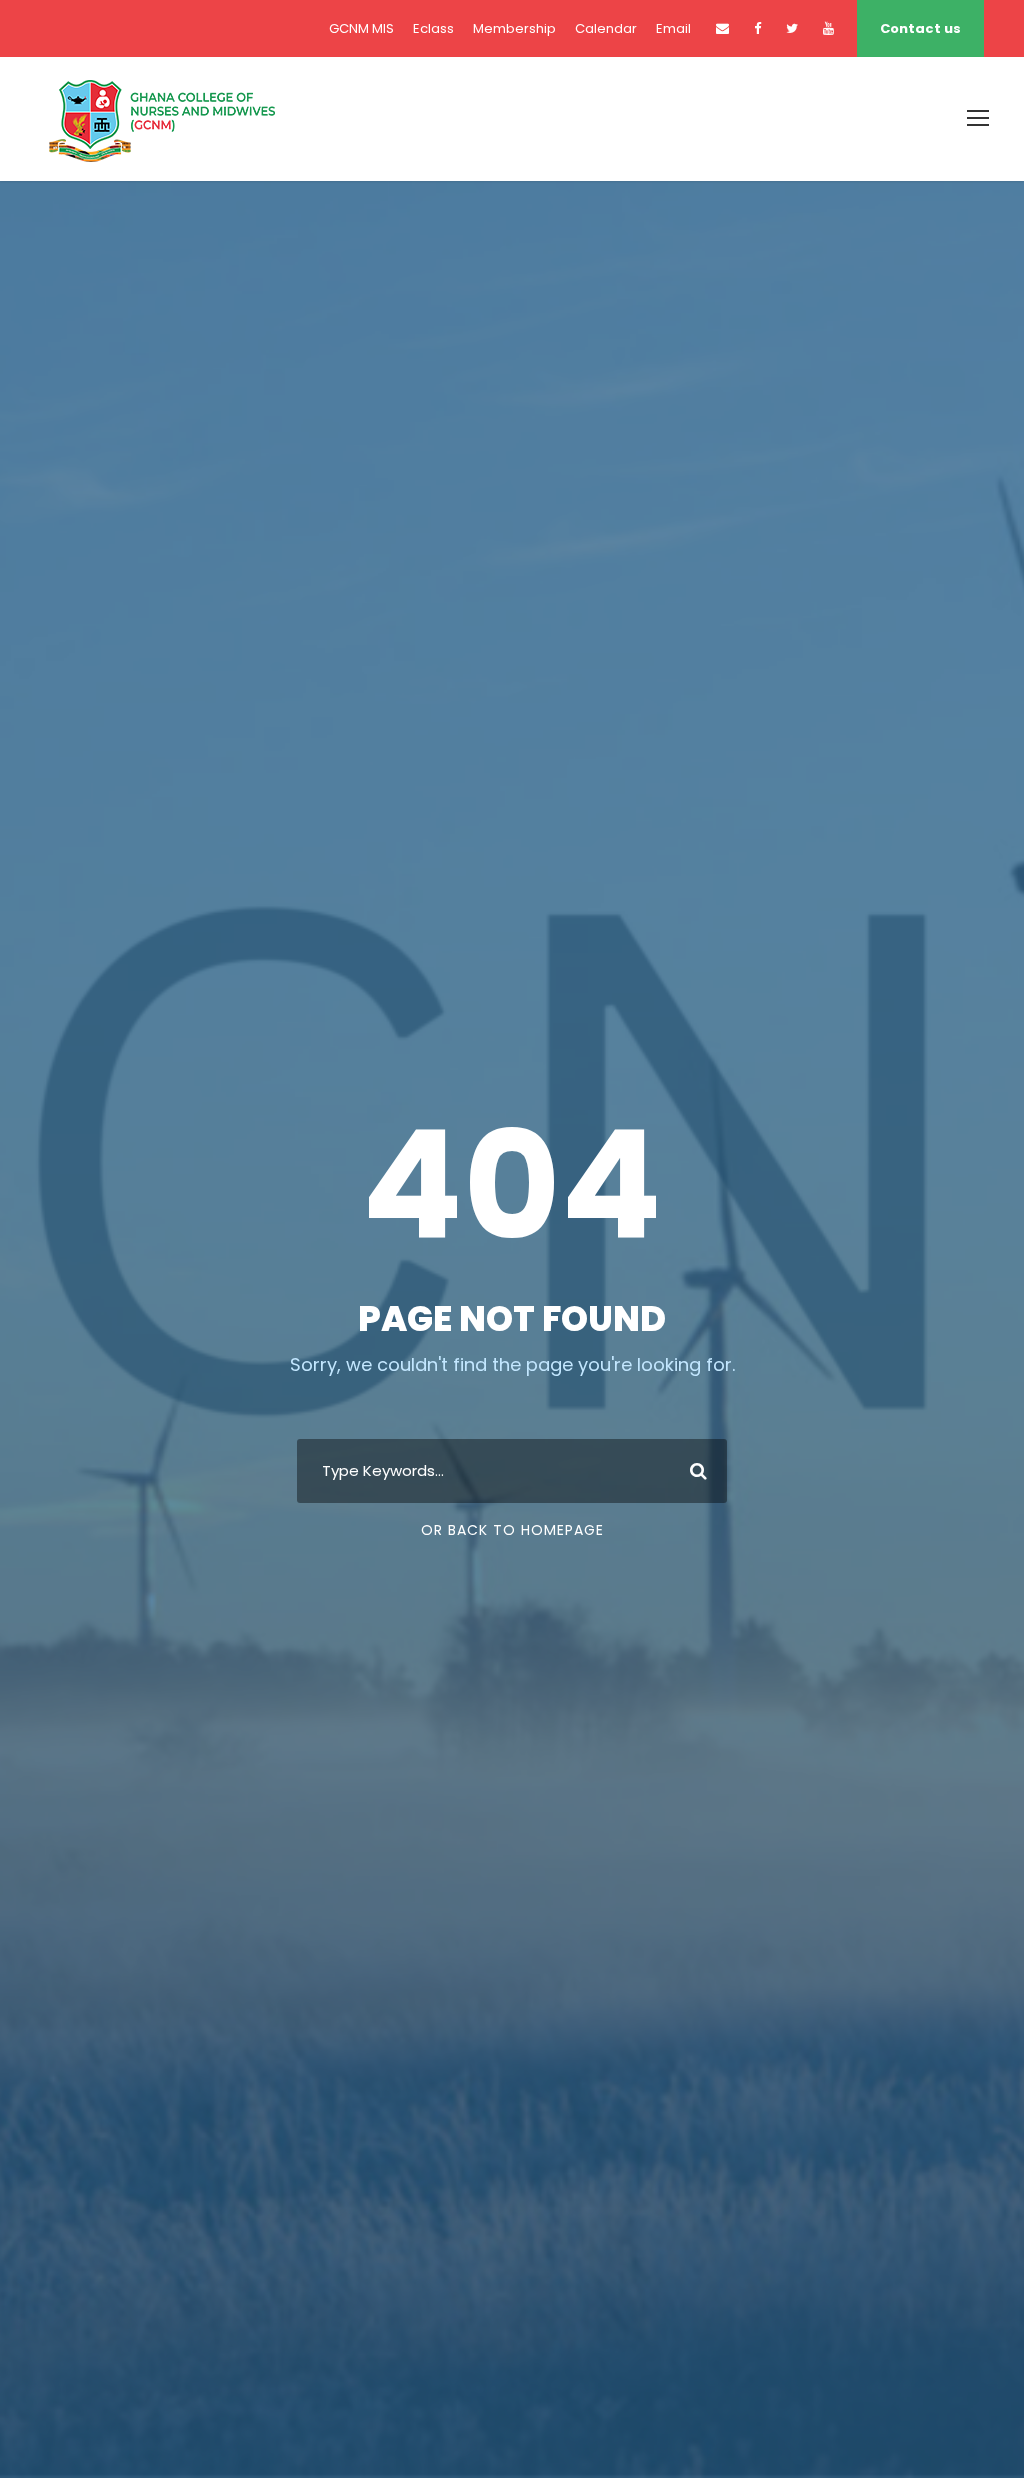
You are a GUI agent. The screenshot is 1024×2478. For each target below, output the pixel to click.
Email (673, 28)
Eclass (433, 28)
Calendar (606, 28)
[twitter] (792, 28)
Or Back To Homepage (512, 1530)
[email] (722, 28)
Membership (514, 28)
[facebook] (757, 28)
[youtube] (828, 28)
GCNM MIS (361, 28)
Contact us (920, 28)
